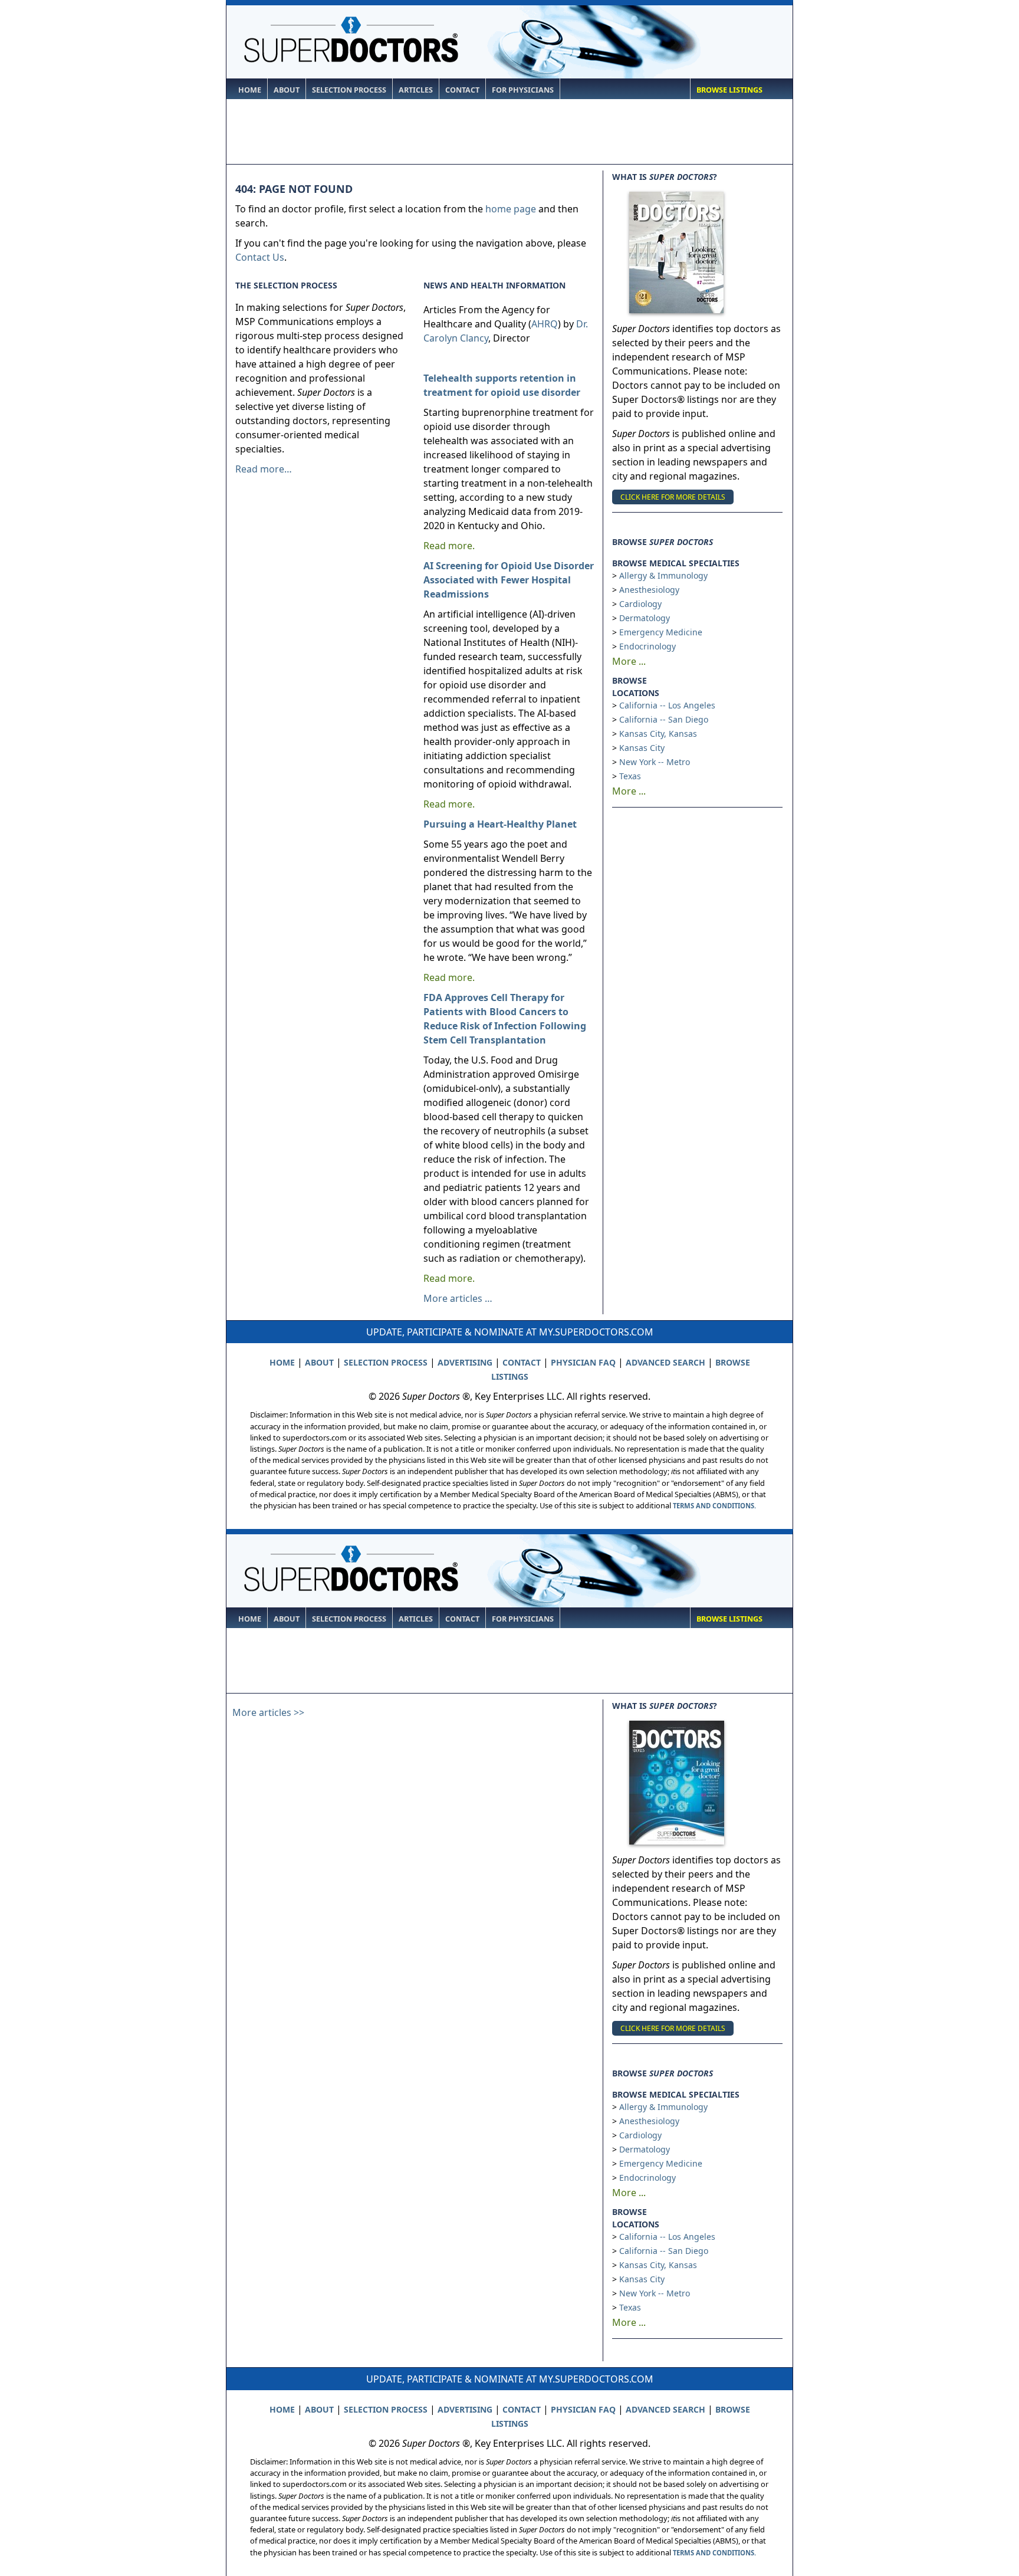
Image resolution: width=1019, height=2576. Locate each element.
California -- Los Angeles (667, 705)
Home (250, 90)
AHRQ (545, 324)
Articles (416, 90)
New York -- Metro (655, 762)
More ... (629, 661)
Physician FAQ (583, 1362)
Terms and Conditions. (714, 1506)
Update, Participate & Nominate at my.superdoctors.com (510, 1332)
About (287, 90)
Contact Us (260, 257)
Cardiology (640, 604)
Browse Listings (729, 90)
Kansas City (642, 748)
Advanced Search (665, 1362)
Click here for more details (673, 497)
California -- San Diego (664, 719)
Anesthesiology (649, 590)
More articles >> (268, 1712)
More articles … (458, 1298)
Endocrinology (647, 646)
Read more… (264, 469)
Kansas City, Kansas (658, 734)
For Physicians (523, 90)
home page (511, 209)
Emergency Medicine (661, 632)
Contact (462, 90)
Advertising (465, 1362)
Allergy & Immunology (663, 575)
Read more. (449, 546)
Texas (630, 776)
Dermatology (645, 618)
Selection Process (349, 90)
